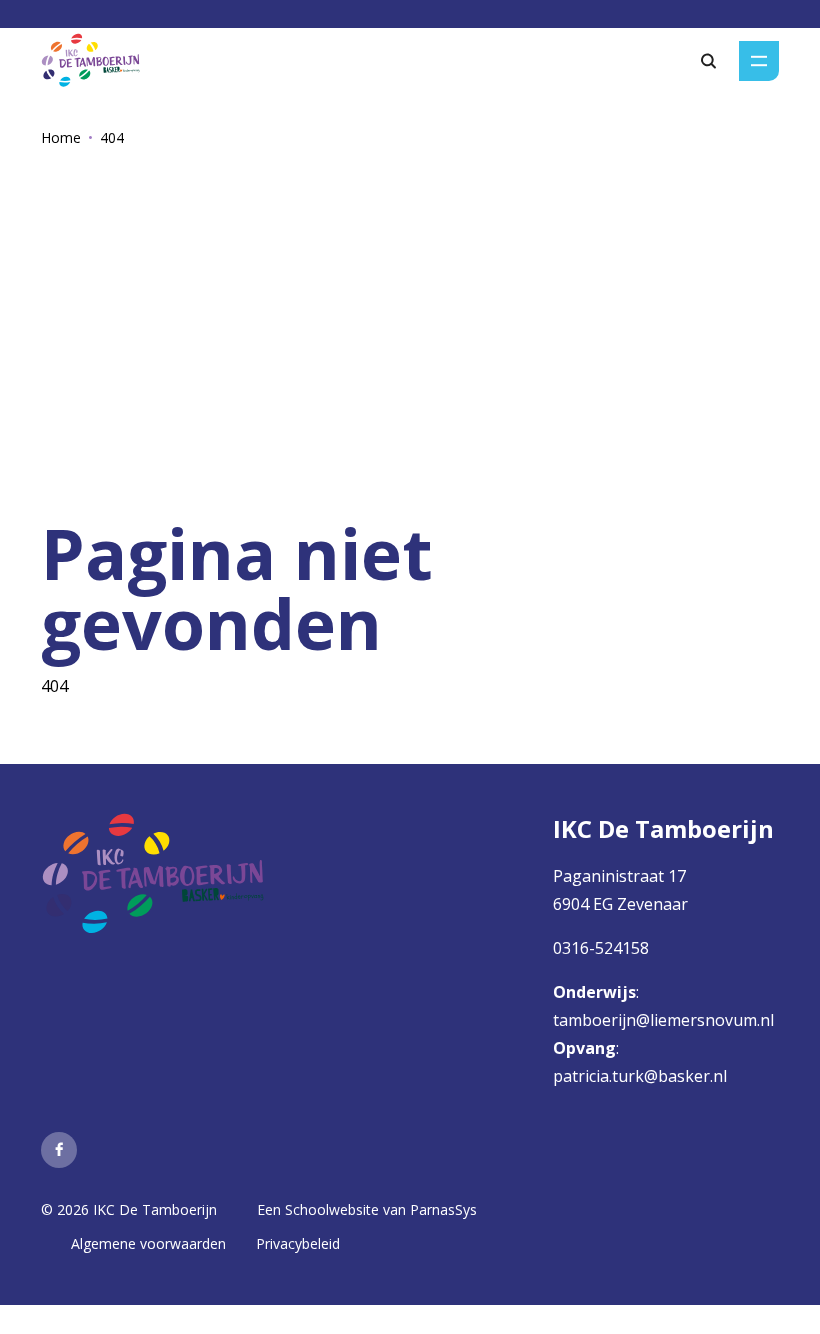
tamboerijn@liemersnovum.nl (665, 1020)
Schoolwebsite (332, 1209)
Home (61, 137)
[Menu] (759, 61)
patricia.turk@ (605, 1076)
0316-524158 (601, 948)
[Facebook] (59, 1150)
